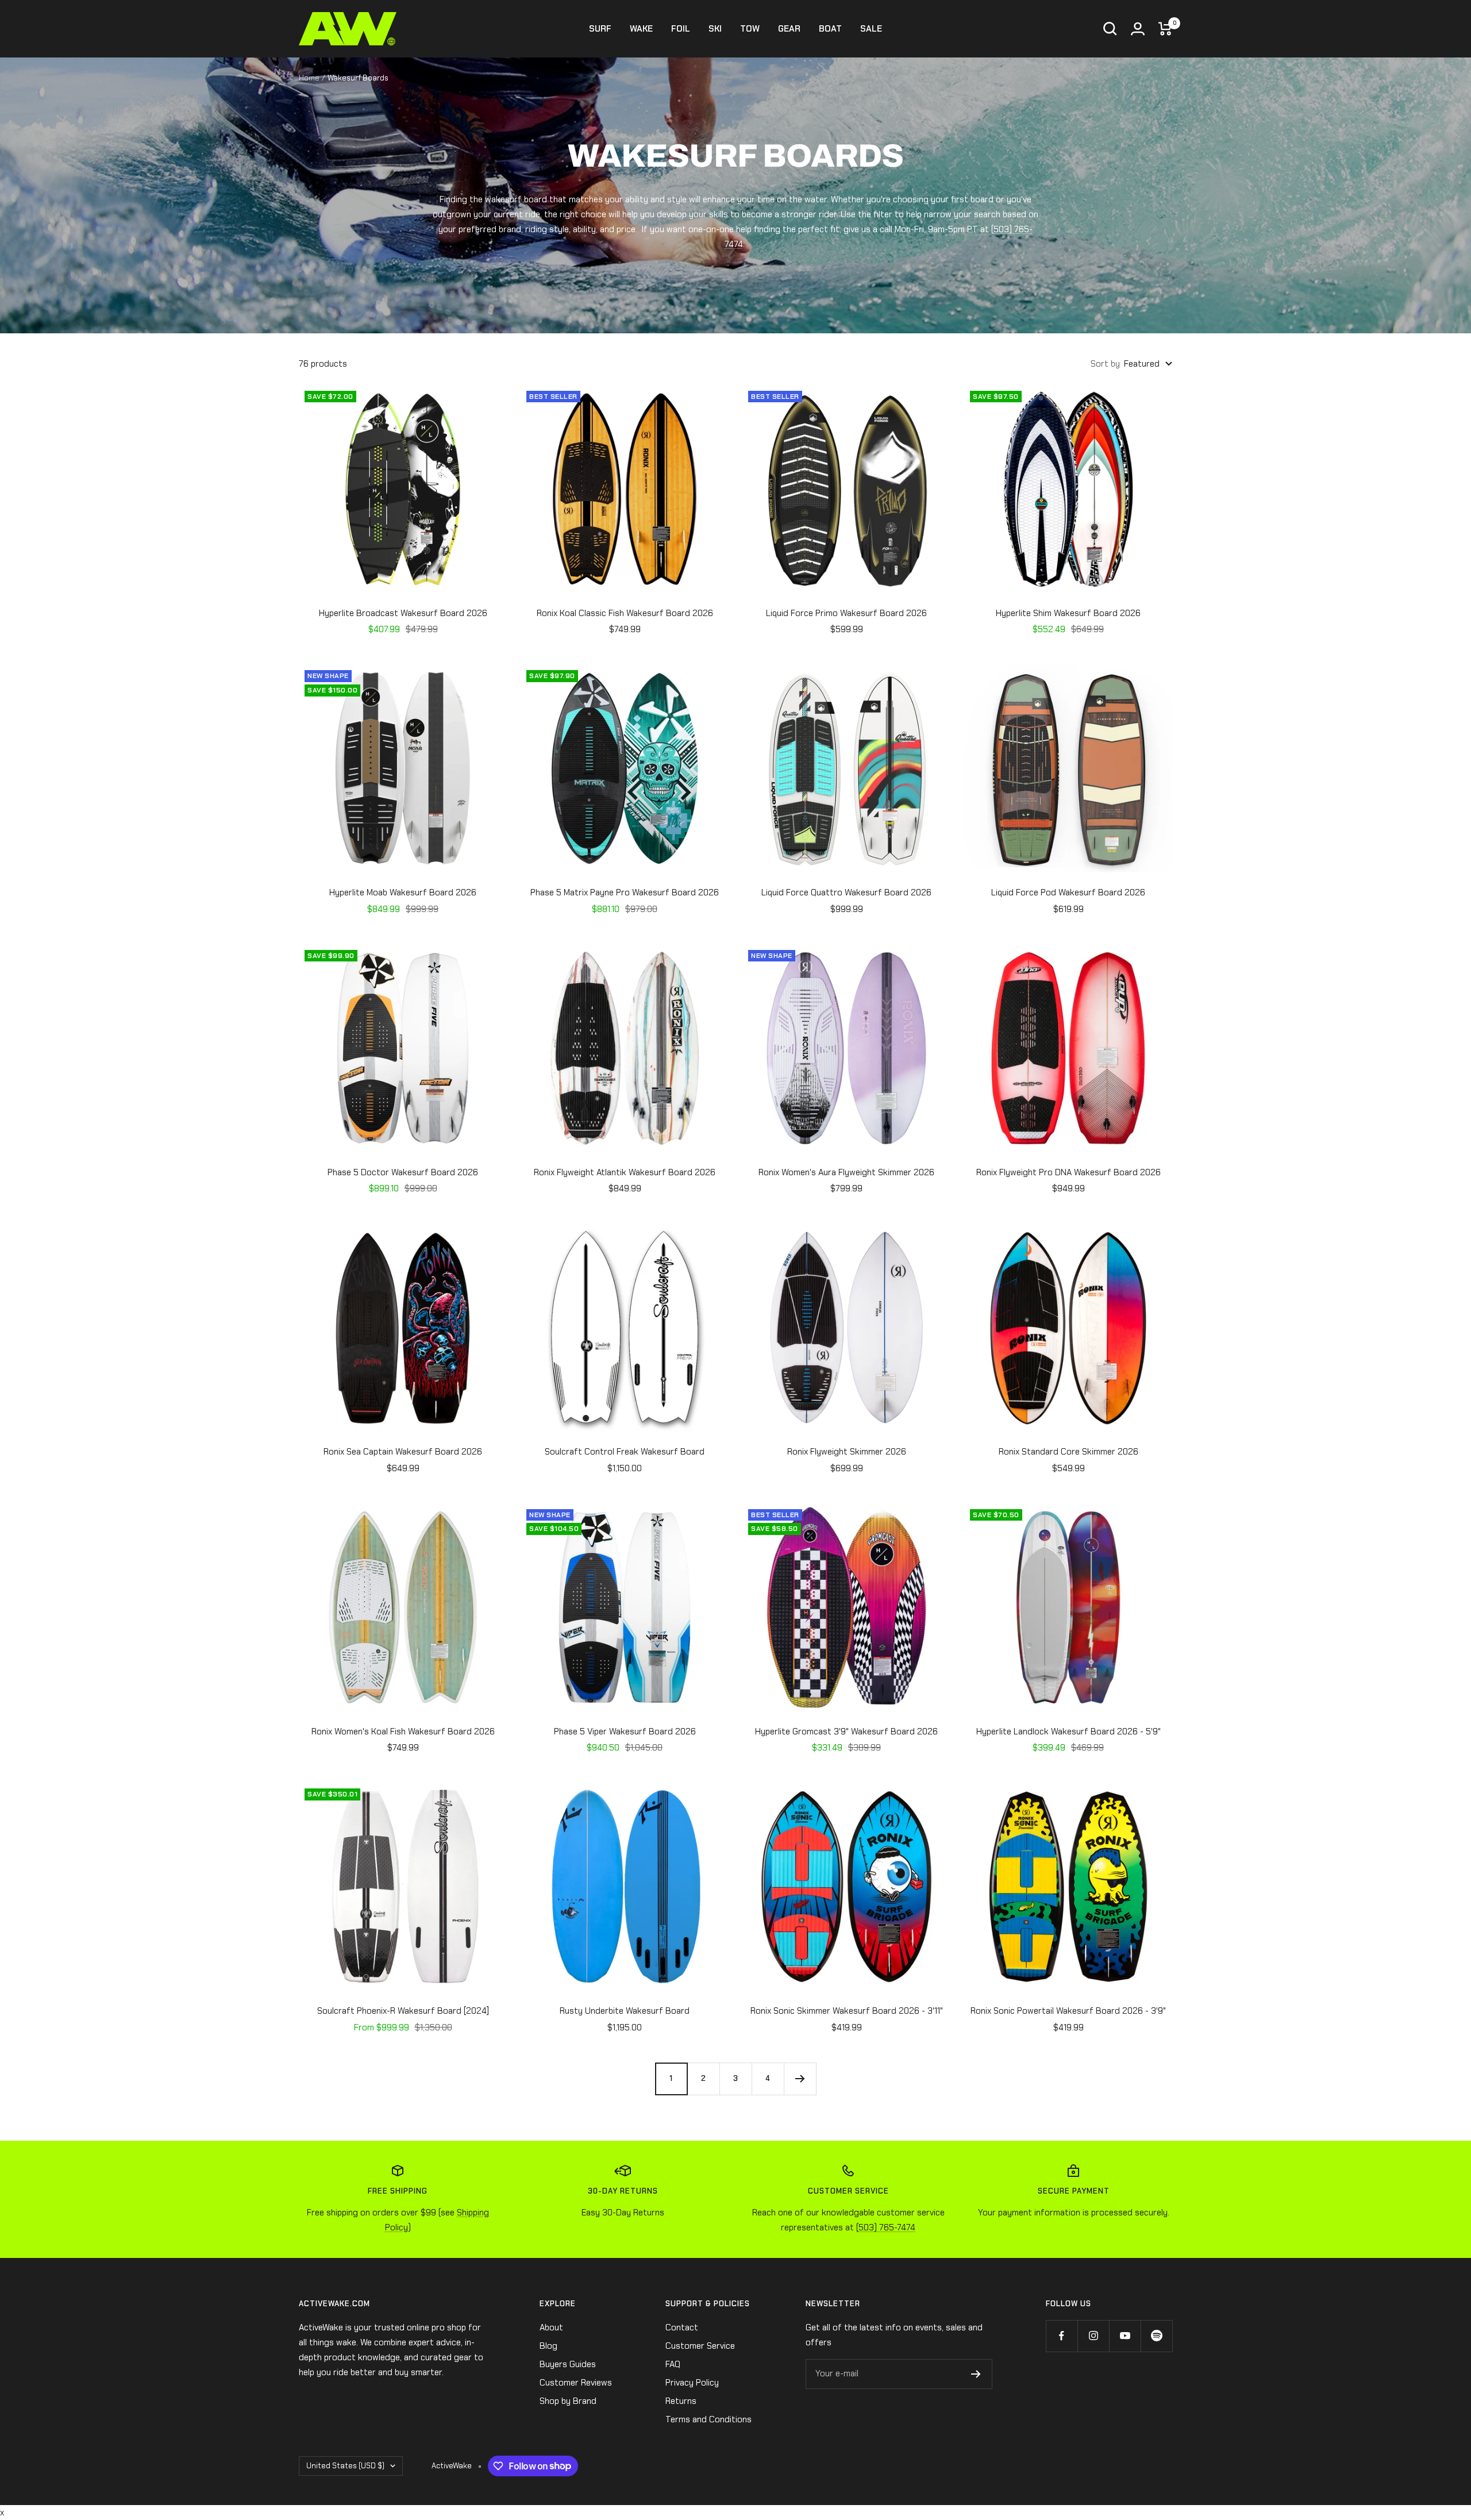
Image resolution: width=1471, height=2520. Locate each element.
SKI (715, 29)
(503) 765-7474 (886, 2227)
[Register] (976, 2374)
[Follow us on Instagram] (1093, 2336)
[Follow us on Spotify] (1156, 2336)
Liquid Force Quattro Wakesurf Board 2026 (846, 892)
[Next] (800, 2079)
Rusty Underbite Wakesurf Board (625, 2011)
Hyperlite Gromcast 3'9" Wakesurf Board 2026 (846, 1732)
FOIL (681, 29)
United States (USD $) (345, 2466)
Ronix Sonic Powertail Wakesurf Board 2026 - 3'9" (1068, 2011)
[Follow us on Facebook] (1062, 2336)
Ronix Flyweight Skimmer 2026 (847, 1452)
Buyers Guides (568, 2364)
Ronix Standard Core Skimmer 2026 (1068, 1452)
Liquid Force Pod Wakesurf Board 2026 (1068, 892)
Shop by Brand (568, 2401)
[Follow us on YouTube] (1125, 2336)
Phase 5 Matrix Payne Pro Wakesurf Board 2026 (625, 892)
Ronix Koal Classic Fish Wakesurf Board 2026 (625, 613)
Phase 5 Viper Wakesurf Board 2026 (625, 1732)
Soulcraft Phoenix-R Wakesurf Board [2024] (403, 2011)
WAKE (641, 29)
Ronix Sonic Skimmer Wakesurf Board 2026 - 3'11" (847, 2011)
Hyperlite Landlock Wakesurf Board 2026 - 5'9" (1068, 1732)
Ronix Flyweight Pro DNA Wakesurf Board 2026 (1068, 1172)
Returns (681, 2401)
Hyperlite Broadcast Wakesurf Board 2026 (403, 613)
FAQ (673, 2364)
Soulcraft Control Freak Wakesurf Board (625, 1452)
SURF (600, 29)
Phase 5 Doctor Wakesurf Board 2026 (403, 1172)
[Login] (1138, 29)
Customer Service (700, 2346)
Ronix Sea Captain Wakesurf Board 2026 (403, 1452)
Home (309, 78)
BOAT (830, 29)
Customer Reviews (576, 2383)
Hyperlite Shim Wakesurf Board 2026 (1068, 613)
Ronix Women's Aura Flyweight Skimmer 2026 (846, 1172)
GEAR (789, 29)
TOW (750, 29)
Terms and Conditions (708, 2419)
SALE (871, 29)
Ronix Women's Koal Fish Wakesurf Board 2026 (403, 1732)
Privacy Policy (692, 2383)
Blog (548, 2346)
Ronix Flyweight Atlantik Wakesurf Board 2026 (625, 1172)
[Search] (1110, 29)
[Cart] (1165, 29)
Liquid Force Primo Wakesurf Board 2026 (846, 613)
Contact (682, 2327)
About (551, 2327)
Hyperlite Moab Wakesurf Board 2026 (403, 892)
